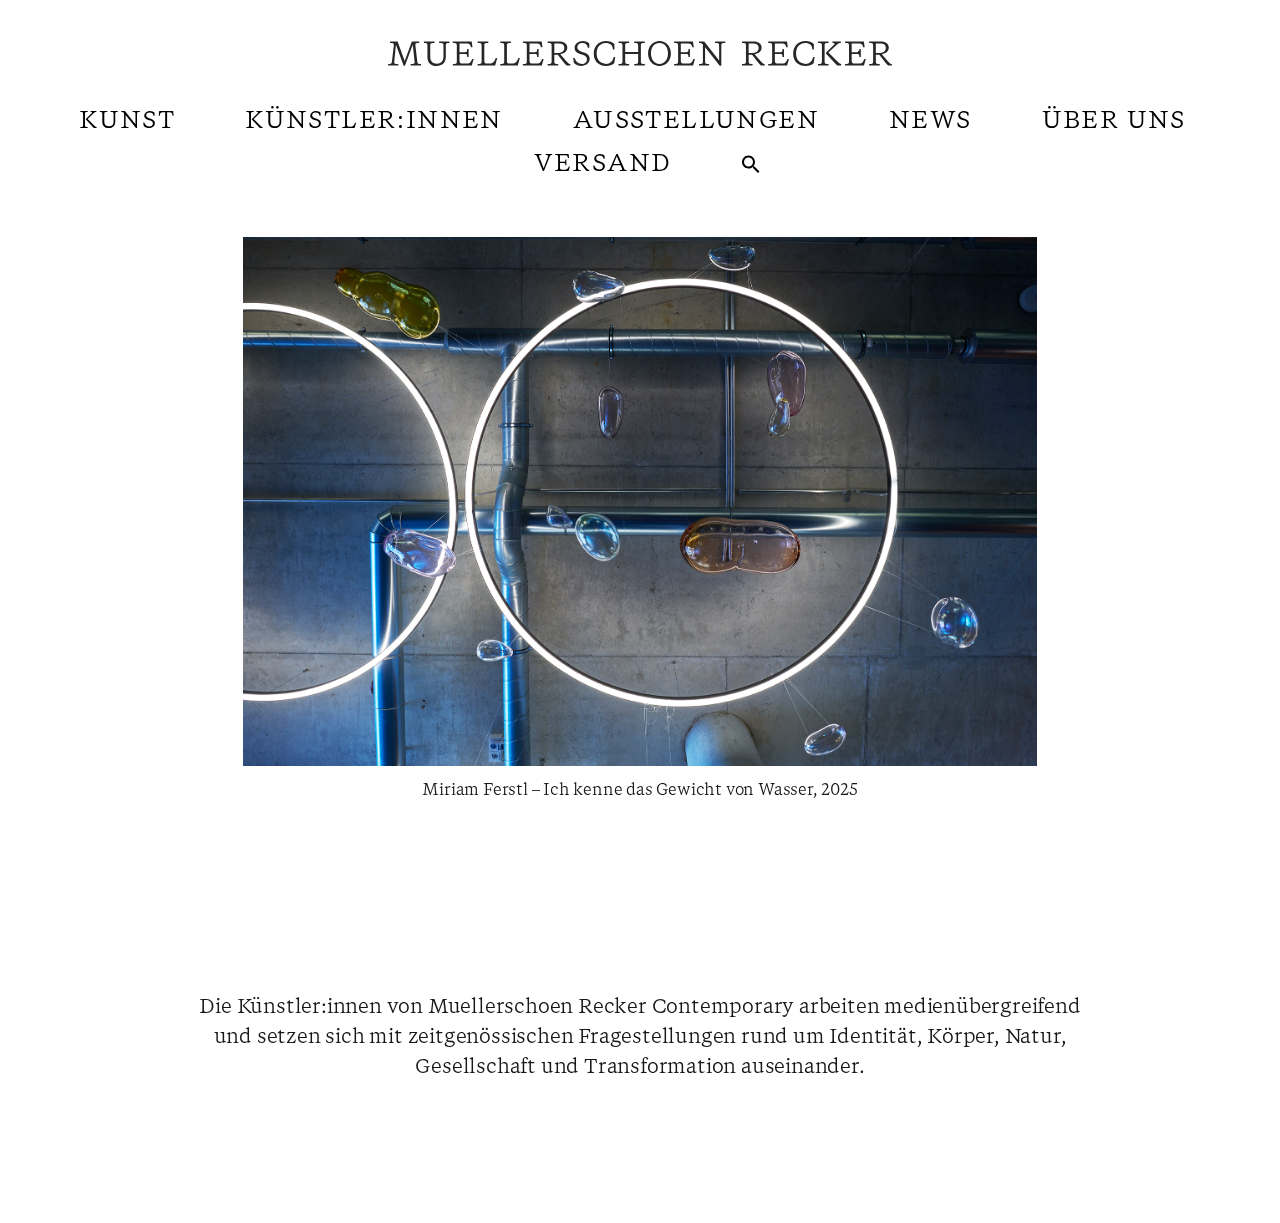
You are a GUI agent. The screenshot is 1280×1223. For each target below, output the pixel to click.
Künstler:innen (374, 120)
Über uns (1114, 120)
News (930, 120)
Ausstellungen (696, 120)
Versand (603, 163)
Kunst (127, 120)
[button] (751, 164)
